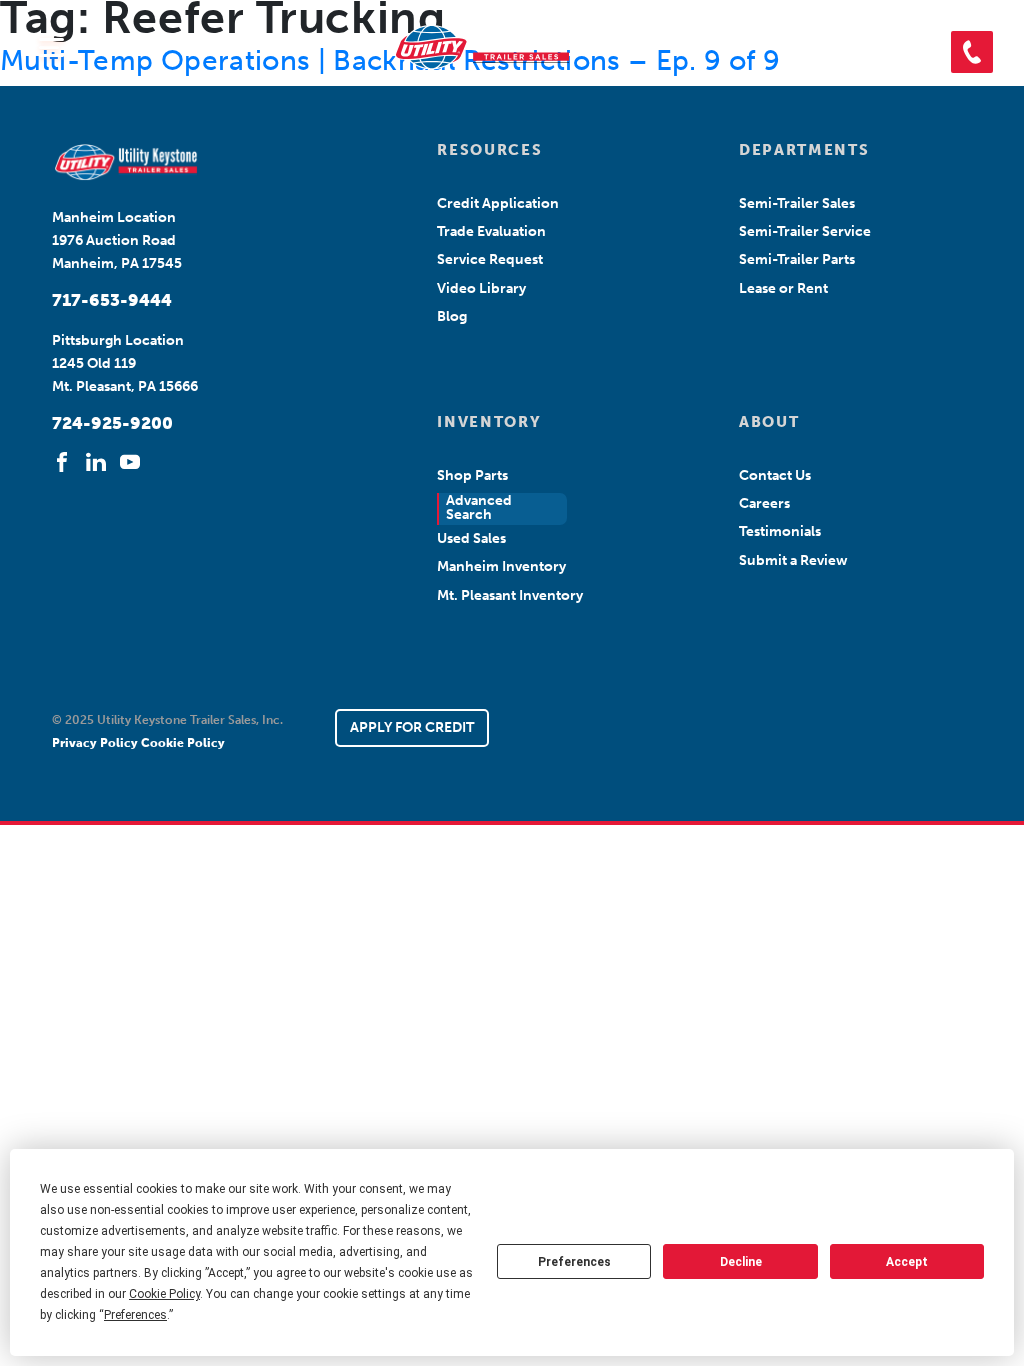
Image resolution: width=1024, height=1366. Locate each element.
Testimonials (780, 531)
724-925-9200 (112, 423)
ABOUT (769, 422)
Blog (452, 316)
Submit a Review (793, 560)
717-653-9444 (112, 300)
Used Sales (471, 538)
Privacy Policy (96, 743)
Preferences (574, 1262)
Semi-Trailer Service (805, 231)
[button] (972, 52)
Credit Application (498, 203)
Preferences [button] (135, 1315)
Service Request (490, 259)
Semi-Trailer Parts (797, 259)
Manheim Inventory (501, 566)
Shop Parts (472, 475)
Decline (741, 1262)
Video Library (481, 288)
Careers (764, 503)
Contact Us (775, 475)
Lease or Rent (783, 288)
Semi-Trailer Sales (797, 203)
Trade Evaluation (491, 231)
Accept (907, 1262)
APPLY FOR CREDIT (412, 727)
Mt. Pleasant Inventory (510, 595)
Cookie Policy (183, 743)
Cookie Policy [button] (164, 1294)
